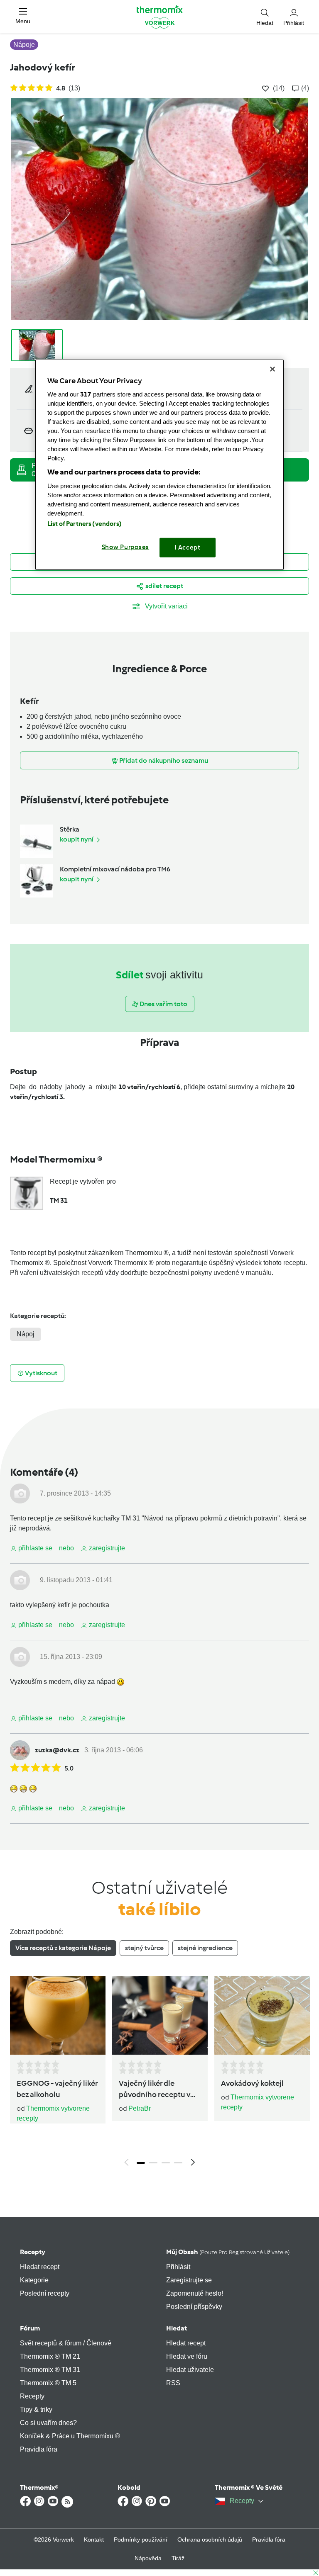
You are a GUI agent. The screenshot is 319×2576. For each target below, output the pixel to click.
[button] (23, 16)
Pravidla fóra (39, 2449)
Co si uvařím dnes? (48, 2423)
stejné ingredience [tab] (205, 1948)
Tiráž (178, 2558)
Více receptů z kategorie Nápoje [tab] (63, 1948)
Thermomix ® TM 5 (48, 2383)
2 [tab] (153, 2163)
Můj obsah (228, 2252)
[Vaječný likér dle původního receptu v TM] (160, 2015)
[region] (159, 464)
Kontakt (94, 2540)
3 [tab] (166, 2163)
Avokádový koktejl (252, 2083)
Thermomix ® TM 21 (50, 2356)
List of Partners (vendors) (85, 524)
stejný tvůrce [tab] (144, 1948)
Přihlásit (178, 2267)
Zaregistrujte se (189, 2280)
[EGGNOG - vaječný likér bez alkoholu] (58, 2015)
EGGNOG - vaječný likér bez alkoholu (57, 2089)
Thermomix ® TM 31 (50, 2370)
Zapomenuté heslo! (195, 2293)
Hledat (177, 2328)
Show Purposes (126, 547)
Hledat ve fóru (187, 2356)
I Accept (188, 547)
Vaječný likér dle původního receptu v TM (155, 2090)
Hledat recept (40, 2267)
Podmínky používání (141, 2540)
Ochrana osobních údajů (210, 2540)
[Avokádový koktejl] (262, 2015)
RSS (173, 2383)
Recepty (33, 2252)
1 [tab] (141, 2163)
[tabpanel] (159, 2073)
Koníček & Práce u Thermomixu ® (70, 2436)
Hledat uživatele (190, 2370)
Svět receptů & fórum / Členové (66, 2343)
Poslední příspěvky (194, 2307)
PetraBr (140, 2108)
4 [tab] (178, 2163)
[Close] (272, 369)
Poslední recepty (45, 2293)
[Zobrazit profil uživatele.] (20, 1493)
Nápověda (148, 2558)
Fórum (30, 2328)
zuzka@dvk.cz (57, 1750)
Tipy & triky (36, 2409)
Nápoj (26, 1334)
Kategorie (34, 2280)
